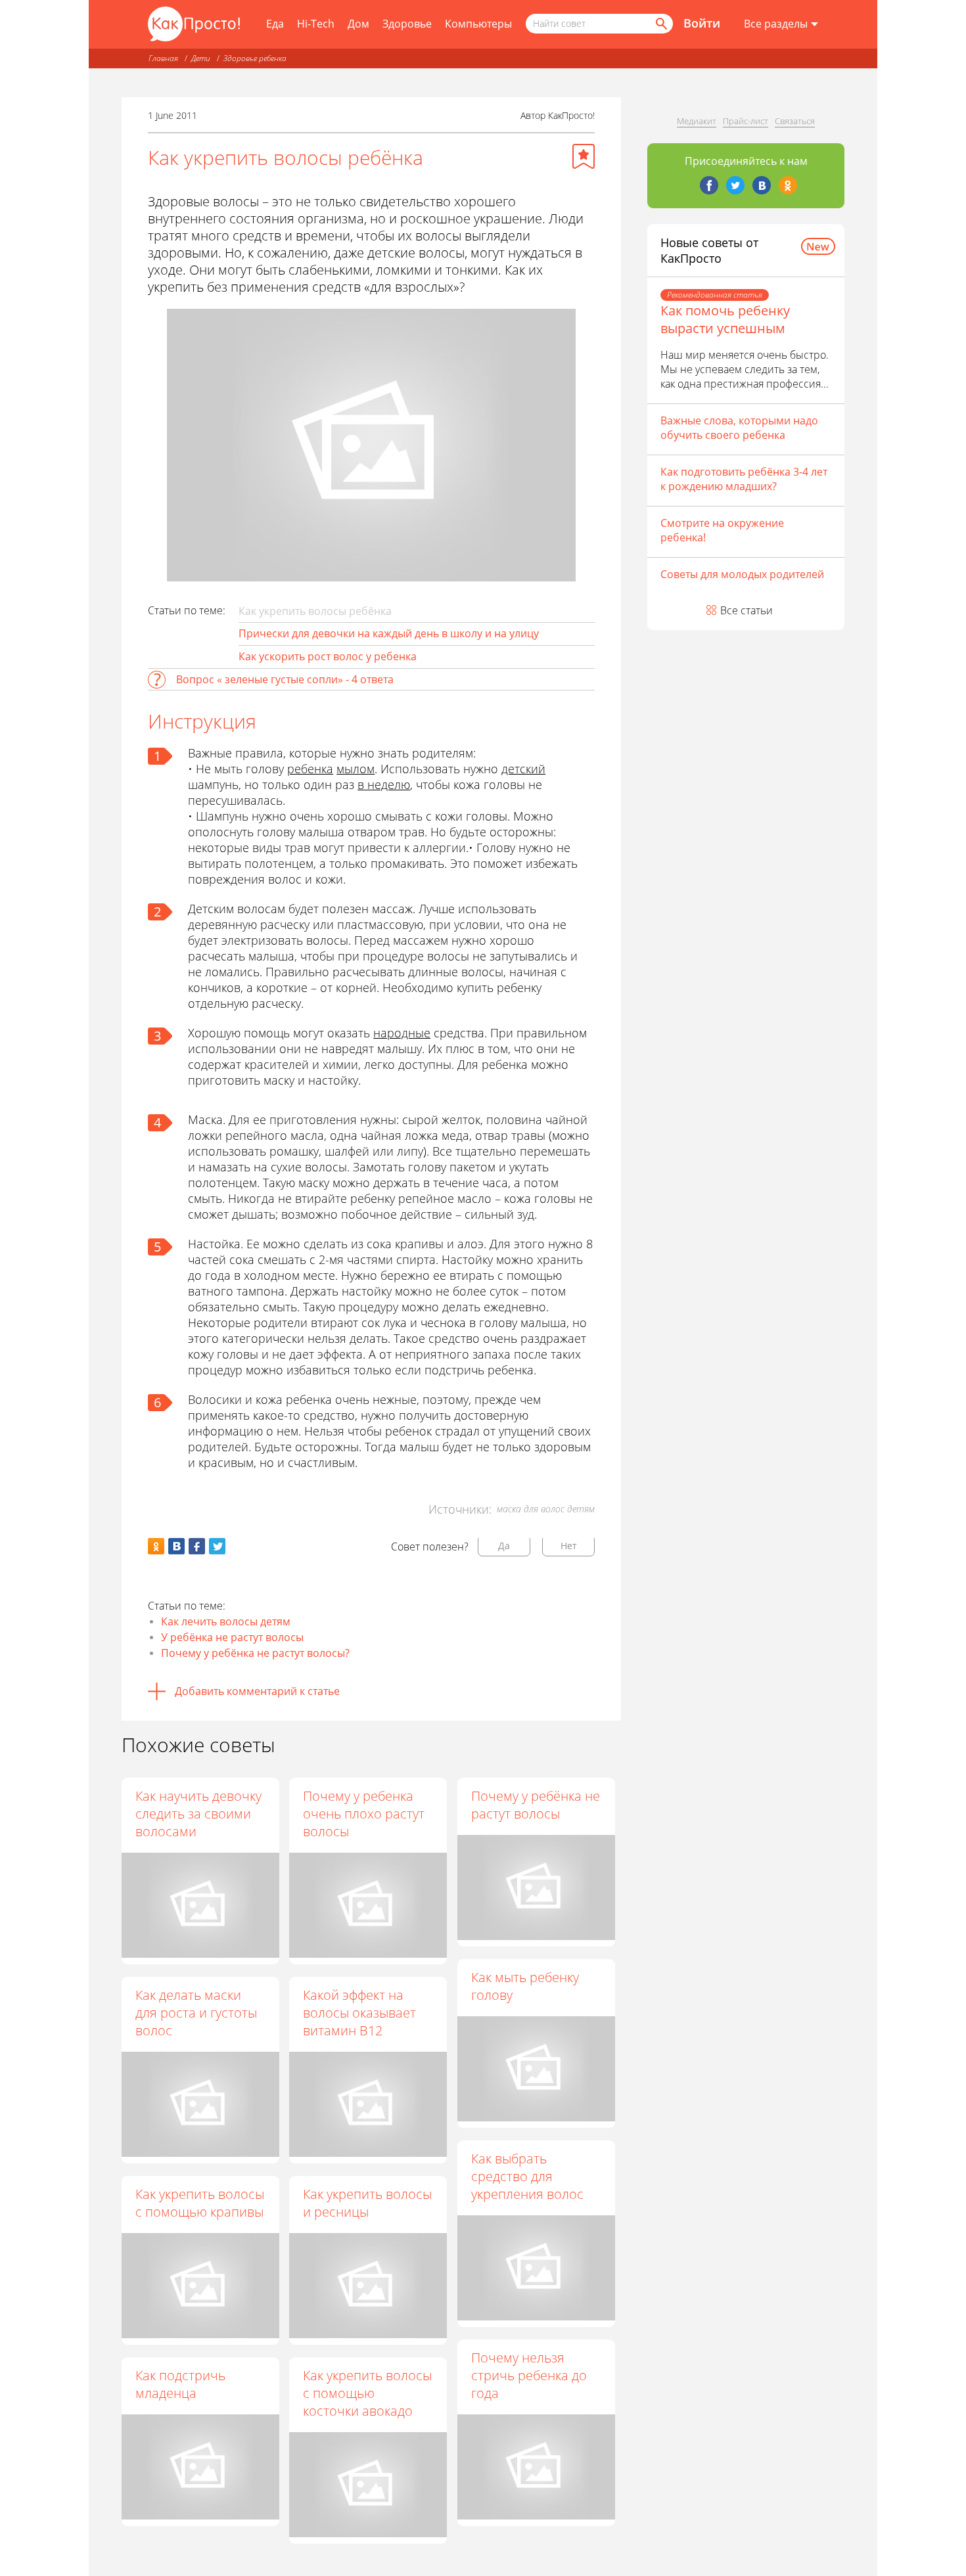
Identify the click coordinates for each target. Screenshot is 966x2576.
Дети (201, 58)
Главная (163, 58)
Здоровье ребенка (255, 58)
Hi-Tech (316, 24)
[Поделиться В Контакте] (176, 1546)
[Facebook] (709, 185)
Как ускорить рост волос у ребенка (328, 656)
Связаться (795, 121)
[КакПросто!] (194, 24)
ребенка (310, 769)
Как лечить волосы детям (226, 1621)
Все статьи (747, 610)
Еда (275, 24)
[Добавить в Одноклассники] (156, 1546)
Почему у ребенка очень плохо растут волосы (364, 1814)
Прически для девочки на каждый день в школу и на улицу (389, 633)
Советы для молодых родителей (742, 574)
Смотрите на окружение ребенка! (722, 530)
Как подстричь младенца (180, 2384)
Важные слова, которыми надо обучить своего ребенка (739, 428)
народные (402, 1033)
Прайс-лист (746, 121)
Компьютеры (478, 24)
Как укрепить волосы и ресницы (367, 2203)
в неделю (384, 784)
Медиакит (697, 121)
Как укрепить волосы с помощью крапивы (200, 2203)
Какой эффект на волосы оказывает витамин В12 (359, 2013)
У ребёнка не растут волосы (232, 1637)
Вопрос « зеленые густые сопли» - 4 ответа (285, 679)
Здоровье (407, 24)
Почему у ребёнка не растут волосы (536, 1805)
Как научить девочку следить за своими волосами (198, 1814)
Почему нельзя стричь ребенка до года (529, 2375)
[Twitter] (735, 185)
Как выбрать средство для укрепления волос (527, 2176)
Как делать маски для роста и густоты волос (196, 2013)
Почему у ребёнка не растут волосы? (255, 1653)
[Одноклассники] (788, 185)
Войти (702, 23)
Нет (569, 1546)
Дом (358, 24)
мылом (356, 769)
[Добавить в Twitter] (217, 1546)
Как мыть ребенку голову (525, 1986)
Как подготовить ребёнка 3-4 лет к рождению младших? (744, 479)
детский (523, 769)
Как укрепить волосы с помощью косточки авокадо (367, 2393)
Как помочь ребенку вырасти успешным (725, 319)
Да (504, 1546)
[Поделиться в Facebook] (197, 1546)
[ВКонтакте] (762, 185)
